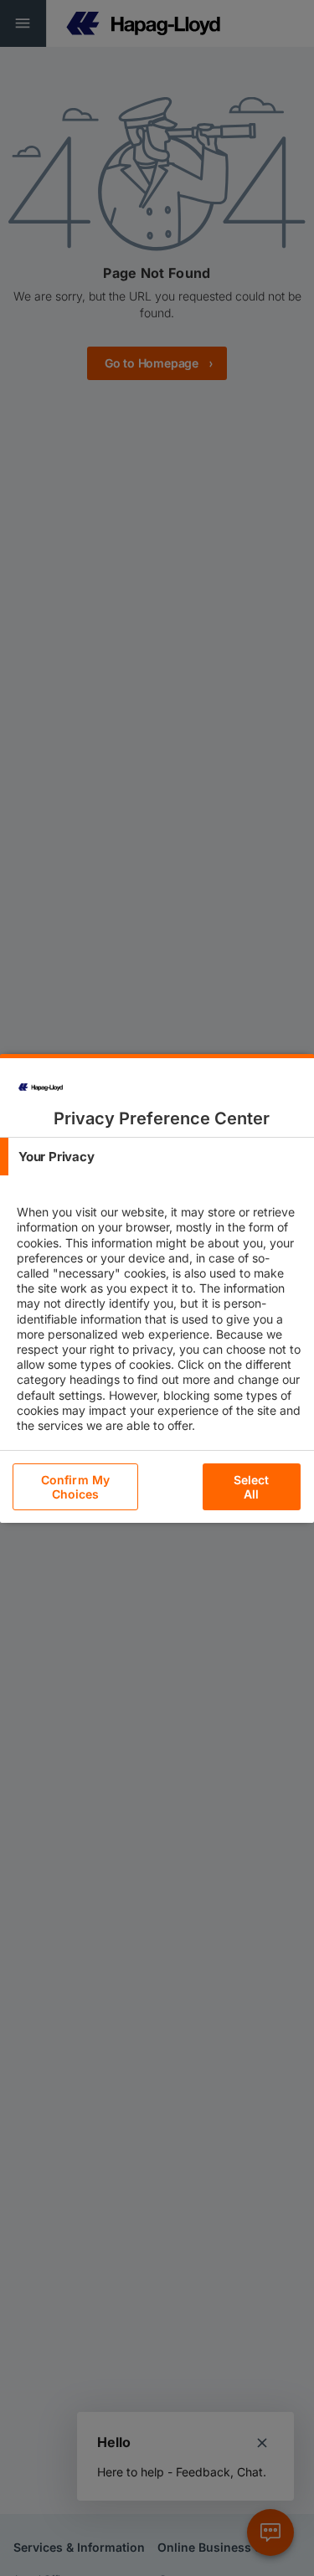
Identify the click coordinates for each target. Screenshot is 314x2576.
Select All (252, 1487)
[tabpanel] (159, 1334)
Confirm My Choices (75, 1487)
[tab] (157, 1157)
